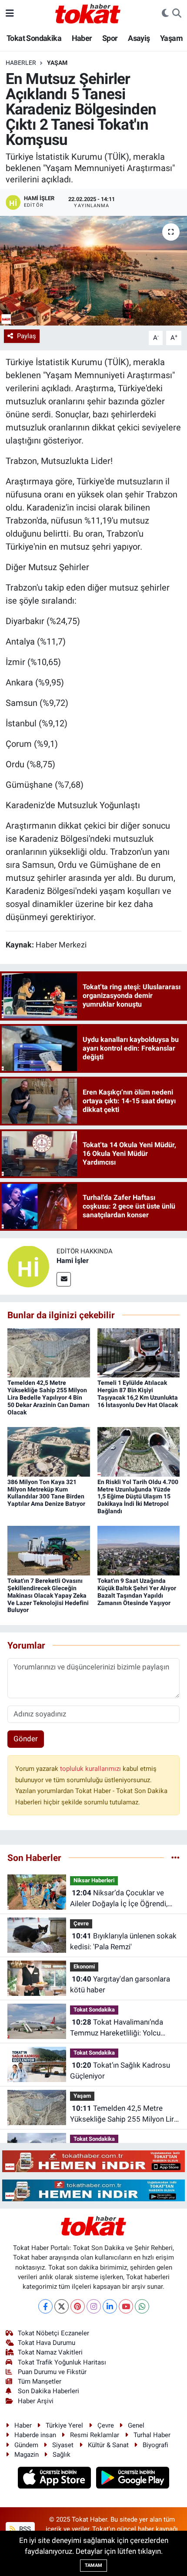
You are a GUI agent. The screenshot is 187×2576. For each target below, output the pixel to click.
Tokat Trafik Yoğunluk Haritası (62, 2362)
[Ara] (177, 13)
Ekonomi (84, 1966)
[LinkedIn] (110, 2306)
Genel (136, 2425)
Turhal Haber (152, 2435)
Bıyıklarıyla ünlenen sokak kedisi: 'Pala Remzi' (123, 1941)
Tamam (93, 2565)
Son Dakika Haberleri (48, 2391)
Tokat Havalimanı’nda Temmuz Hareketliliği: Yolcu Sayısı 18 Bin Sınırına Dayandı (118, 2028)
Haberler (21, 63)
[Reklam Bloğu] (93, 2160)
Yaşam (171, 38)
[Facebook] (45, 2306)
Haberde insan (35, 2435)
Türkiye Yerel (64, 2425)
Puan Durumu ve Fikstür (52, 2372)
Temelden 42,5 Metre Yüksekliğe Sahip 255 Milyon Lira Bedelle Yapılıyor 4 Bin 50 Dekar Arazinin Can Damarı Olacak (48, 1397)
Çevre (81, 1923)
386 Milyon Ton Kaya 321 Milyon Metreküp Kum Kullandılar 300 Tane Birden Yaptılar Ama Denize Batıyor (46, 1493)
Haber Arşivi (36, 2401)
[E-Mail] (64, 1279)
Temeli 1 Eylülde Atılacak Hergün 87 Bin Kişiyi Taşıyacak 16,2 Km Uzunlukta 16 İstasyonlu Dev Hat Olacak (138, 1394)
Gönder (26, 1739)
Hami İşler (73, 1261)
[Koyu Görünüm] (165, 13)
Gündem (26, 2445)
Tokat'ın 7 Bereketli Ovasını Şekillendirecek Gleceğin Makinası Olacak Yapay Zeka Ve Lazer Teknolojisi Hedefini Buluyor (48, 1595)
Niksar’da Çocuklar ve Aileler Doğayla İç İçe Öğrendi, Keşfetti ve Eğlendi (119, 1899)
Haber (82, 38)
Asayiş (139, 38)
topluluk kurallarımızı (91, 1769)
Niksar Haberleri (94, 1880)
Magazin (27, 2455)
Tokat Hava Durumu (47, 2343)
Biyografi (155, 2445)
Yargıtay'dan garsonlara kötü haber (120, 1985)
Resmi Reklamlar (95, 2435)
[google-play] (133, 2479)
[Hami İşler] (28, 1266)
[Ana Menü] (10, 13)
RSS (24, 2529)
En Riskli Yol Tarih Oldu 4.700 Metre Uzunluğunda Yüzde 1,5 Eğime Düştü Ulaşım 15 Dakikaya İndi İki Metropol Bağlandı (138, 1496)
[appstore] (55, 2479)
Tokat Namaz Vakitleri (50, 2352)
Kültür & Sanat (108, 2445)
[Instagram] (94, 2306)
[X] (62, 2306)
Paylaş (27, 336)
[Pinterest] (78, 2306)
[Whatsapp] (142, 2306)
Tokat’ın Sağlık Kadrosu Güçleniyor (120, 2071)
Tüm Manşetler (40, 2381)
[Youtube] (126, 2306)
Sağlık (62, 2455)
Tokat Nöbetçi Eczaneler (53, 2333)
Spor (110, 38)
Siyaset (63, 2445)
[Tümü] (175, 1857)
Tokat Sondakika (34, 38)
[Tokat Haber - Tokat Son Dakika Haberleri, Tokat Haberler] (88, 13)
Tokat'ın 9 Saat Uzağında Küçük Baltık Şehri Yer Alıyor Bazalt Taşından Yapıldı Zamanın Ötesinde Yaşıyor (137, 1592)
